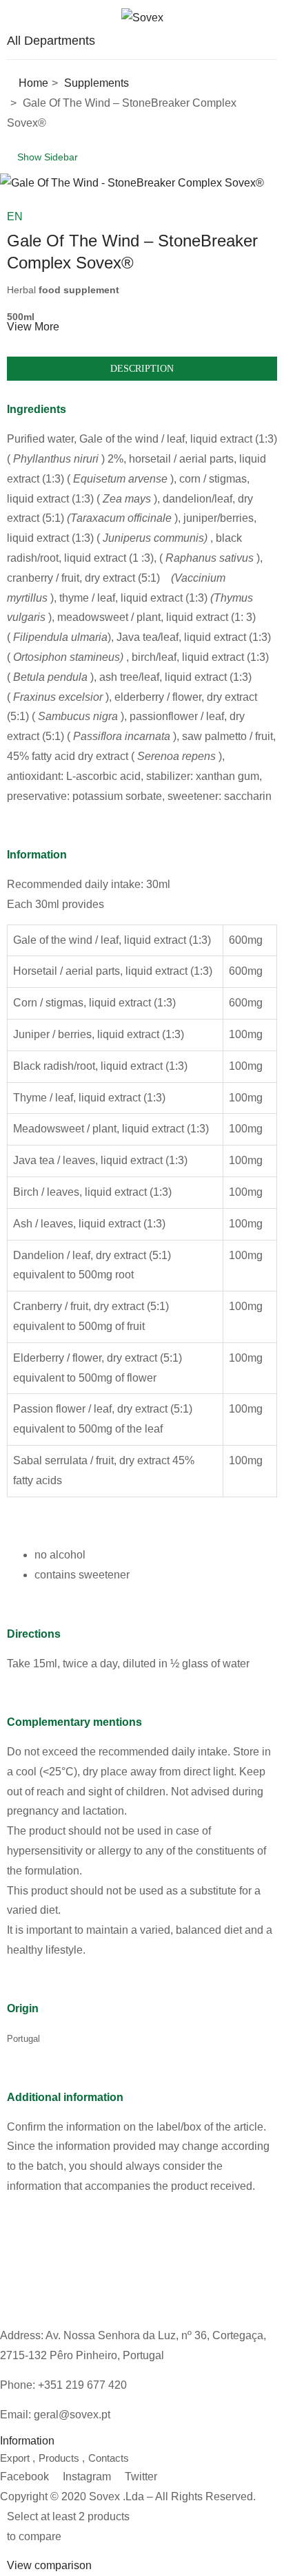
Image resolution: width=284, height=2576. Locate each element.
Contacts (109, 2458)
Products (59, 2458)
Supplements (97, 83)
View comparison (49, 2565)
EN (15, 217)
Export (15, 2458)
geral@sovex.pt (72, 2415)
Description (142, 369)
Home (33, 83)
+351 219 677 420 (82, 2385)
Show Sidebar (46, 157)
